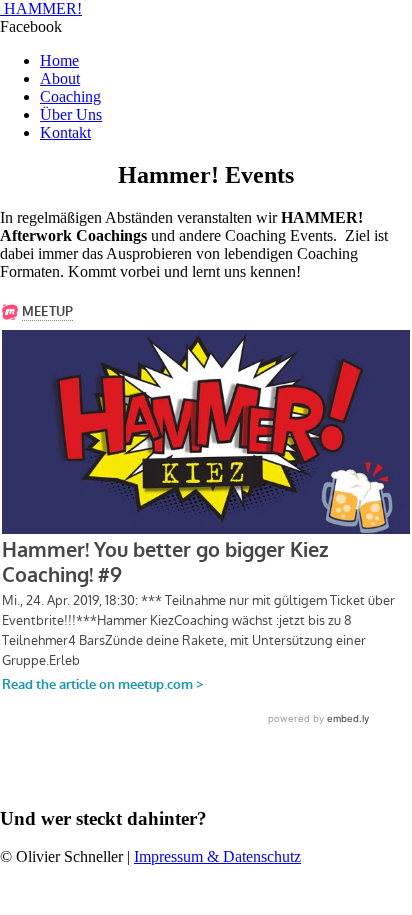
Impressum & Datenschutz (217, 856)
